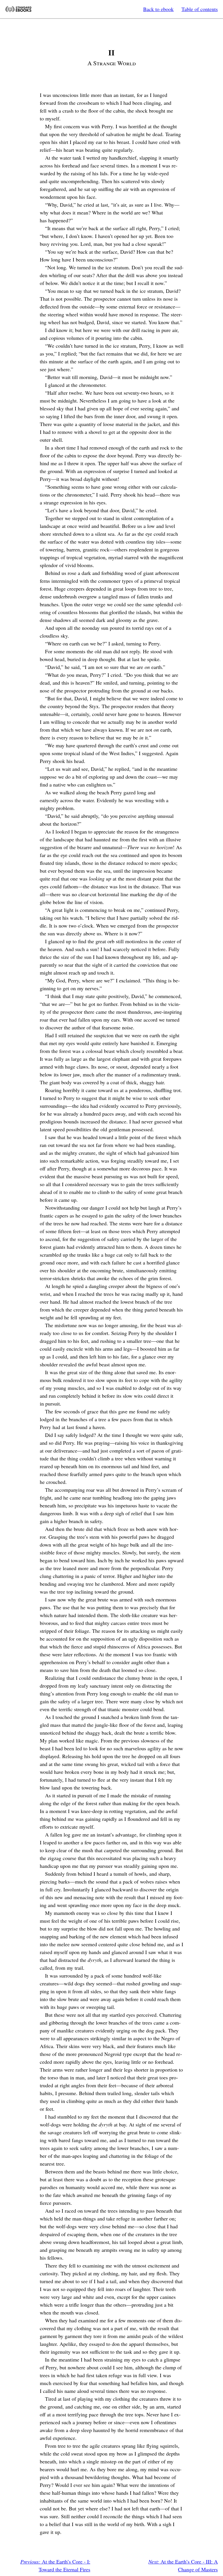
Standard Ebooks (18, 9)
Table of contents (200, 9)
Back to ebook (158, 9)
